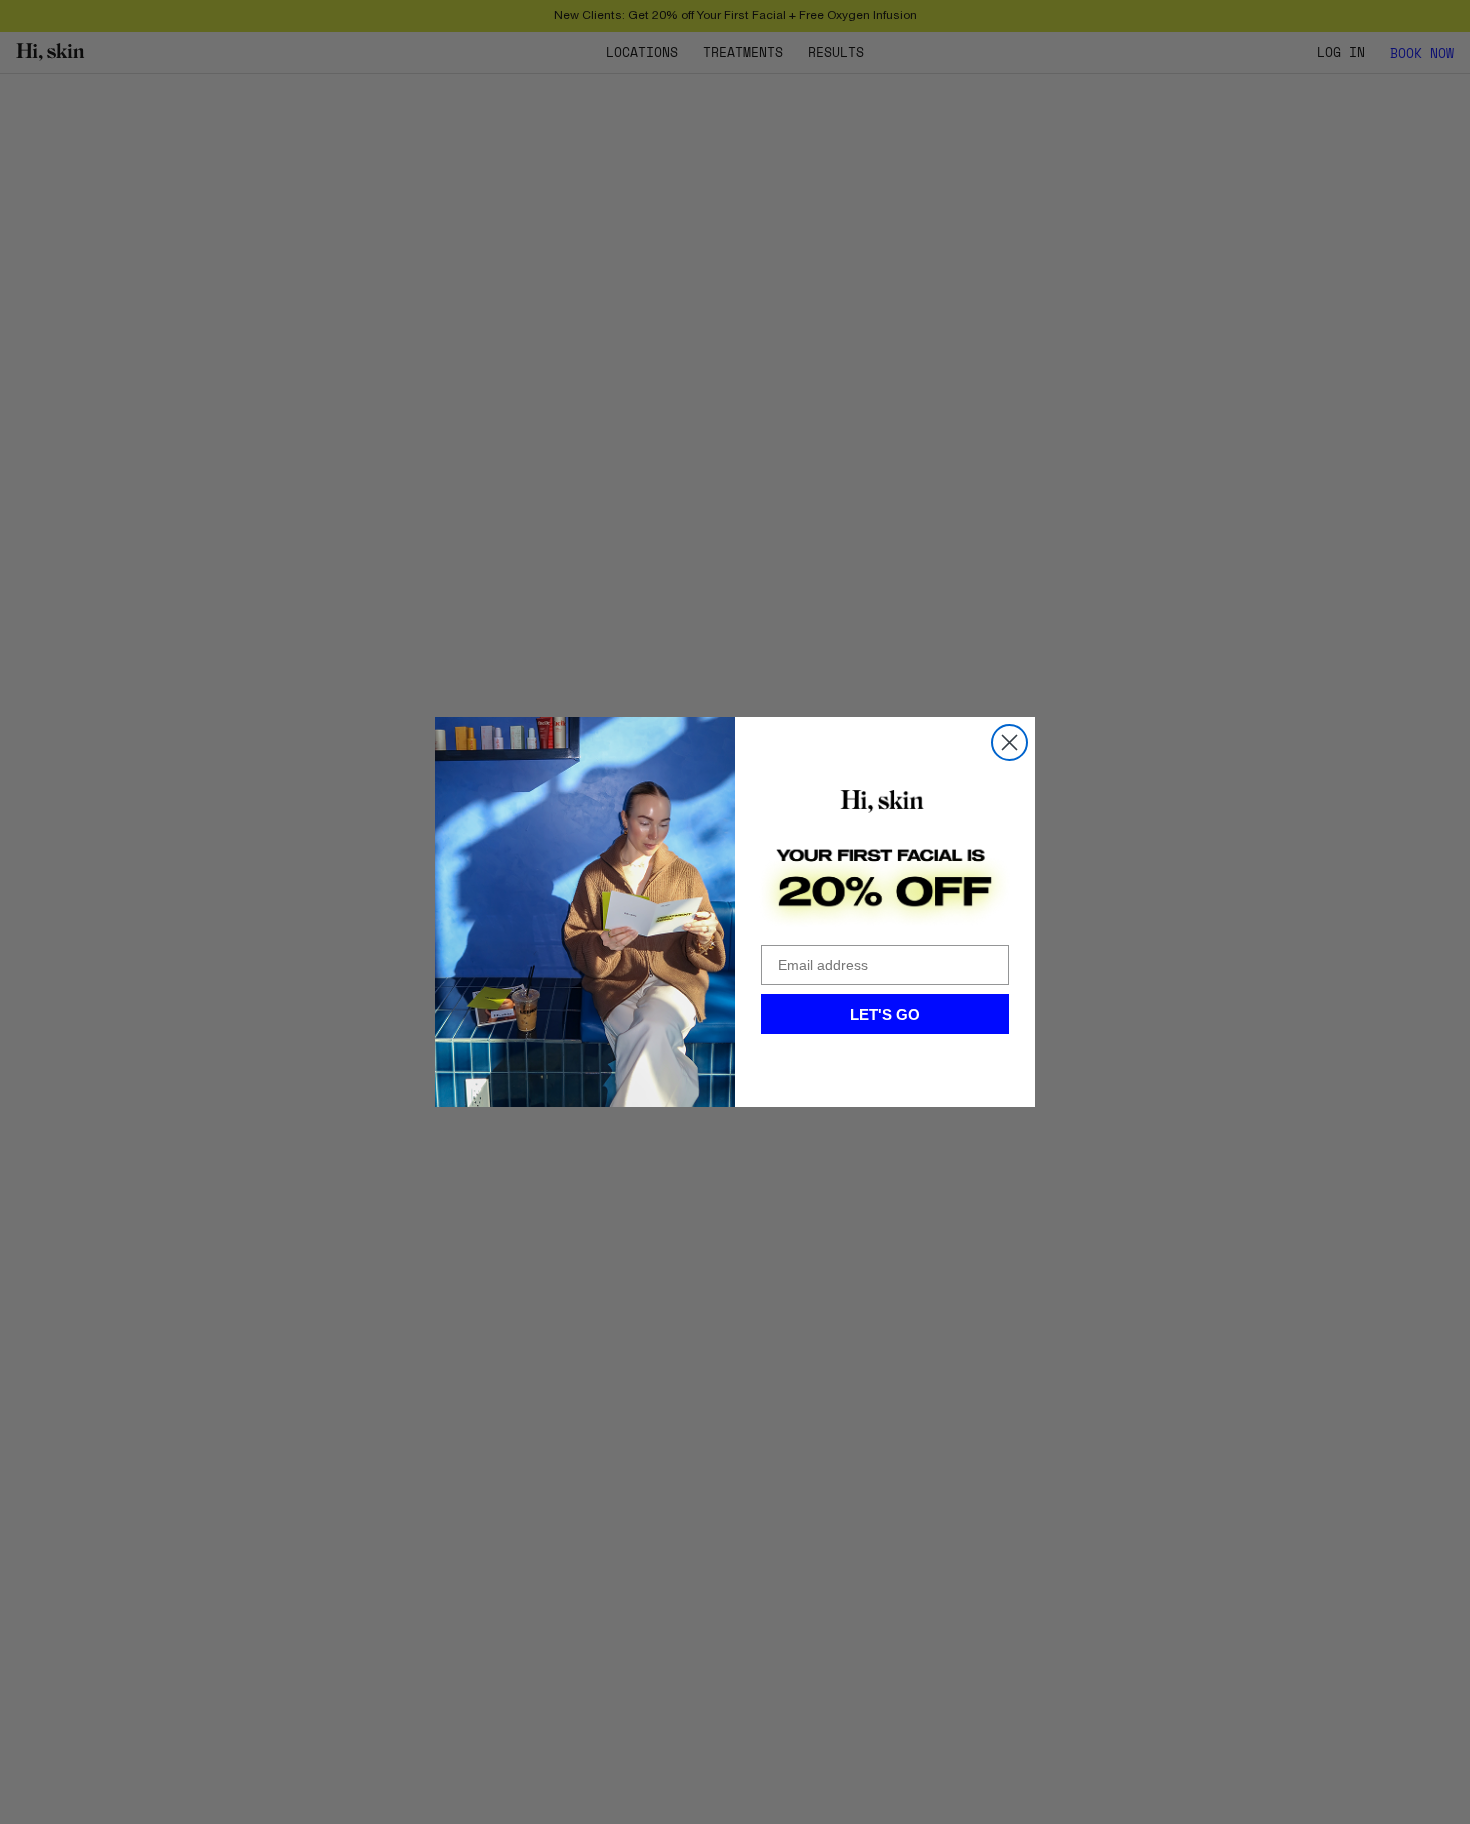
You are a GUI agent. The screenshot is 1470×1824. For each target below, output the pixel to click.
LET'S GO (885, 1014)
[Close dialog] (1009, 742)
